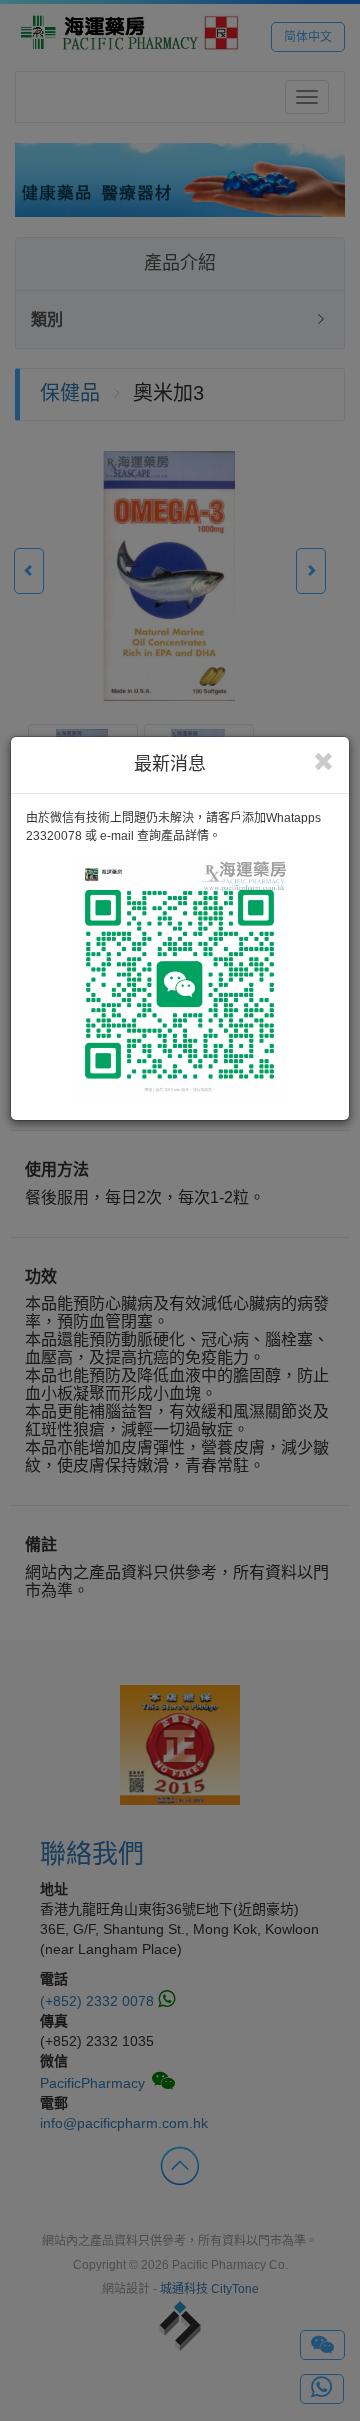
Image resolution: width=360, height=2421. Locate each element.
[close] (323, 762)
